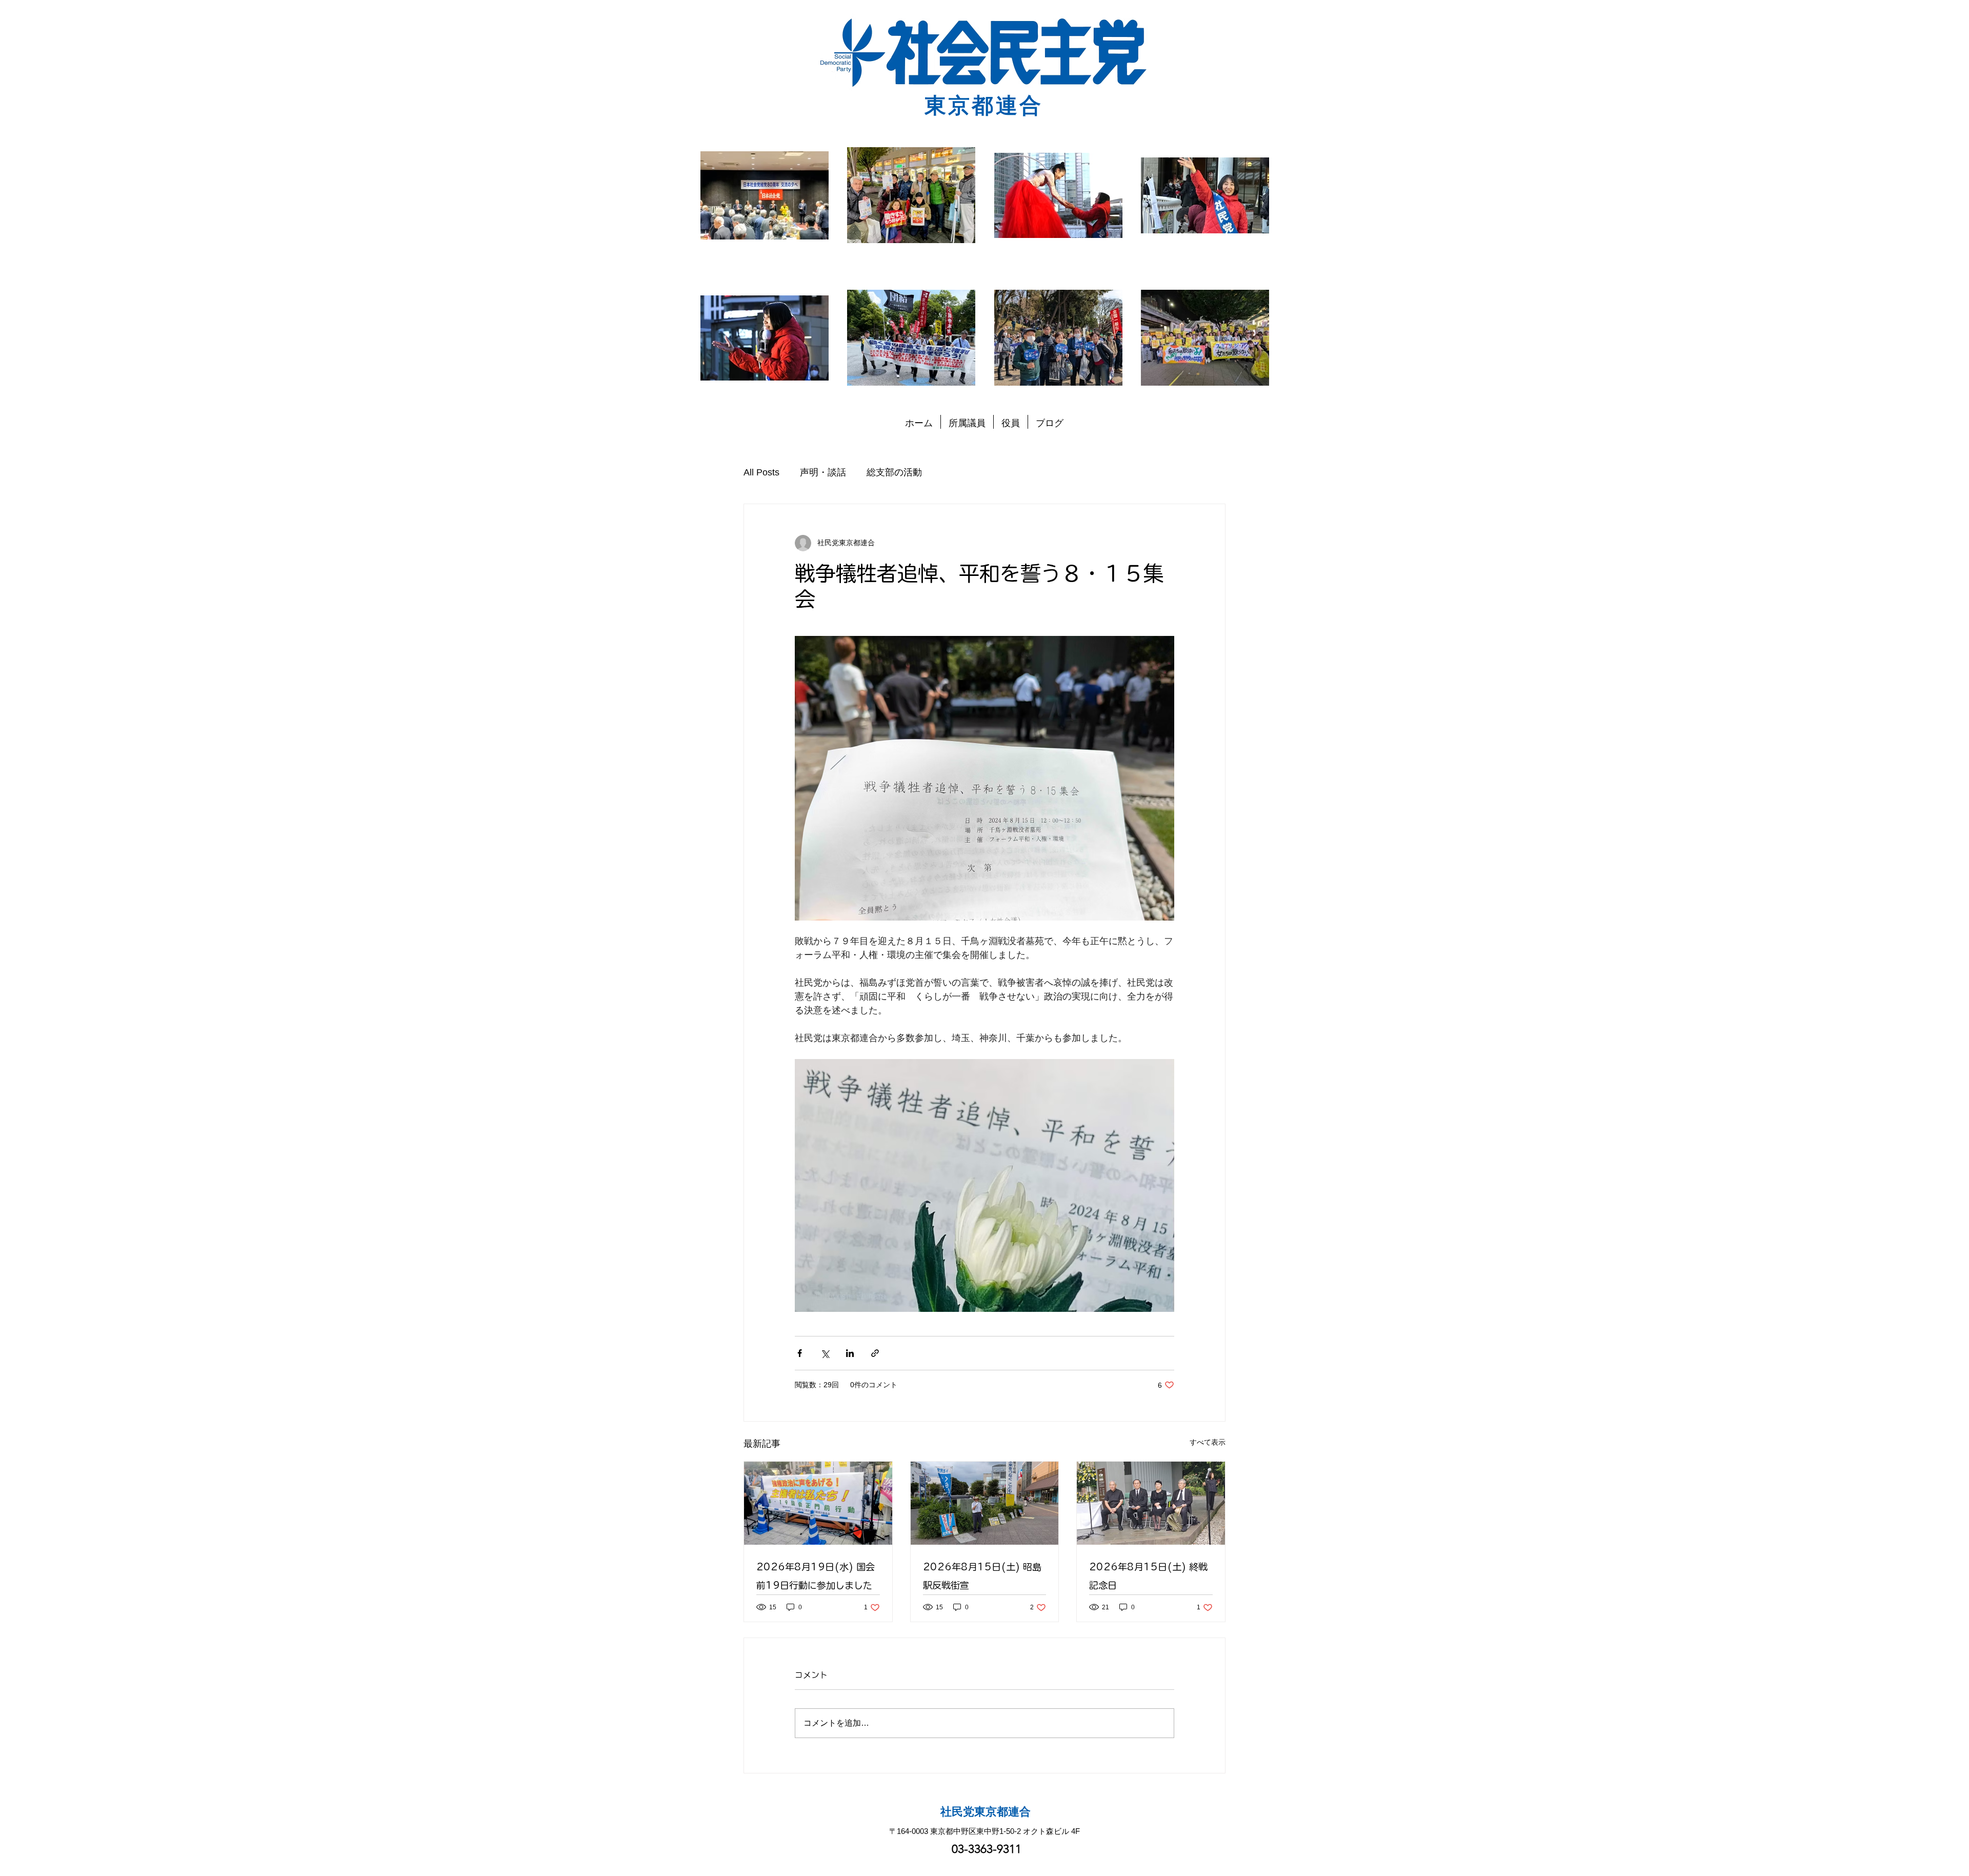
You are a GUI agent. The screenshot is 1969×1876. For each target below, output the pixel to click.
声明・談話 (823, 472)
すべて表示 (1208, 1442)
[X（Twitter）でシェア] (825, 1353)
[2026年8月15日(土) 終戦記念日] (1151, 1503)
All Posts (761, 472)
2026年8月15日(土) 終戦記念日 (1148, 1576)
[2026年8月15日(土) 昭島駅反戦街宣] (985, 1503)
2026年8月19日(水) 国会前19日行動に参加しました (816, 1576)
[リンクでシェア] (875, 1353)
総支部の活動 (894, 472)
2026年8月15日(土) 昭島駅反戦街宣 (982, 1576)
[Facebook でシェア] (800, 1353)
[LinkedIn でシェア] (850, 1353)
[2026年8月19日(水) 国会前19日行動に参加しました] (818, 1503)
